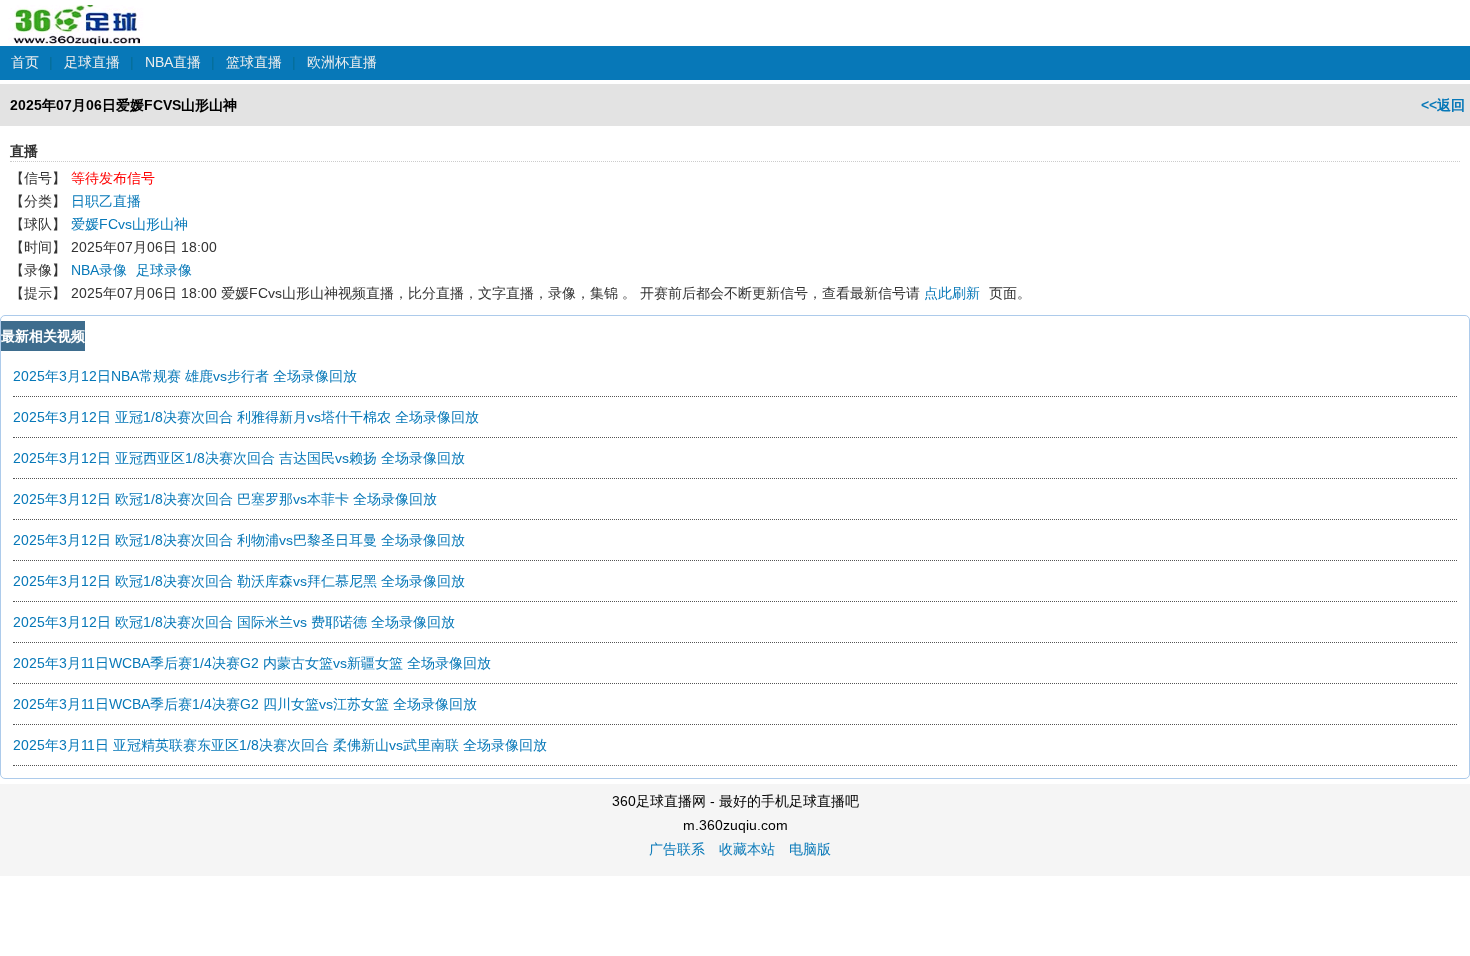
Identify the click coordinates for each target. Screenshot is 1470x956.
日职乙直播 (106, 201)
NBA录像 (99, 270)
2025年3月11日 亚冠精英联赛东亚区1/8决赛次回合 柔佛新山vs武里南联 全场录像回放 (280, 745)
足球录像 (164, 270)
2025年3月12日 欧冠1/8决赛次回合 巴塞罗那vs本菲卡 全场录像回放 (225, 499)
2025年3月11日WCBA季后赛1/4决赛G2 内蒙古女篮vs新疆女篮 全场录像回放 (252, 663)
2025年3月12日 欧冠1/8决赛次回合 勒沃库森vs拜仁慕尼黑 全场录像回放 (239, 581)
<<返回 (1443, 105)
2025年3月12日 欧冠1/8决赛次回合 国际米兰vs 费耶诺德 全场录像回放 (234, 622)
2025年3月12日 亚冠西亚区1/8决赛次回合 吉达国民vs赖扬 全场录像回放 (239, 458)
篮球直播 (254, 62)
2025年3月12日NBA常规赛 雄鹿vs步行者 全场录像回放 (185, 376)
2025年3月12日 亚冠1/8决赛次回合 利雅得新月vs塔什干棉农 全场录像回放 (246, 417)
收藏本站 (747, 849)
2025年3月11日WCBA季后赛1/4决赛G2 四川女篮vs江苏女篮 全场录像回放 (245, 704)
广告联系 (677, 849)
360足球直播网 (77, 14)
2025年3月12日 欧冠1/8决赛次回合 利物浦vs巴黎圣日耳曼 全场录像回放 (239, 540)
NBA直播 (173, 62)
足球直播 (92, 62)
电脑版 (810, 849)
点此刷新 (952, 293)
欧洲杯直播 (342, 62)
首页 (25, 62)
